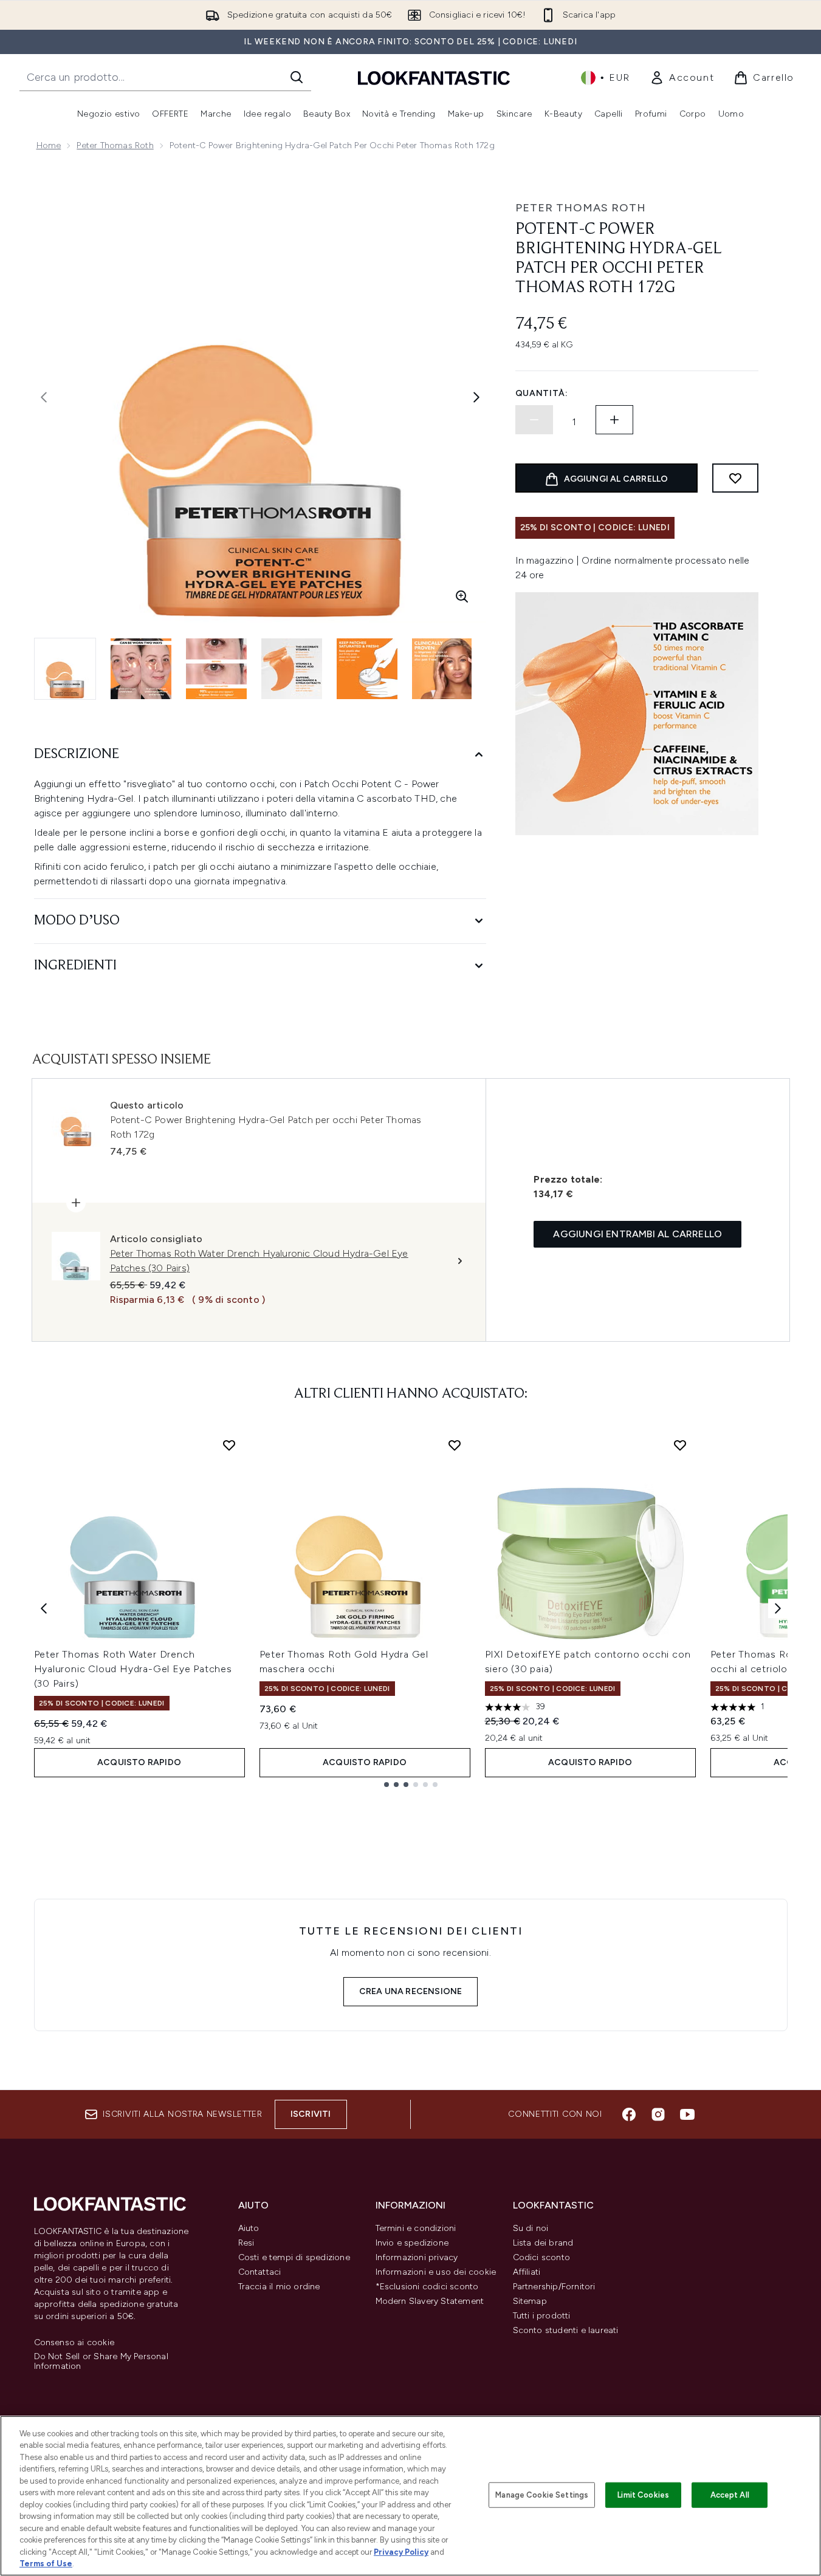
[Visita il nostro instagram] (658, 2114)
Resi (246, 2243)
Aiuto (249, 2228)
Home (49, 145)
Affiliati (527, 2272)
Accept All (730, 2495)
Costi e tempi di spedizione (294, 2257)
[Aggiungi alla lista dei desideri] (735, 478)
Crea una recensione (411, 1991)
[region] (410, 2496)
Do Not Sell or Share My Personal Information (101, 2362)
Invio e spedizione (412, 2243)
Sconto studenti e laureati (566, 2330)
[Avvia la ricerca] (297, 77)
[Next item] (778, 1608)
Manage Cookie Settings (542, 2495)
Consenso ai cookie (74, 2343)
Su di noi (531, 2228)
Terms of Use (46, 2564)
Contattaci (260, 2272)
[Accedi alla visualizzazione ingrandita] (462, 596)
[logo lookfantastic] (434, 77)
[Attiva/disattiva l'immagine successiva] (476, 397)
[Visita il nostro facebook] (629, 2114)
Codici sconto (542, 2257)
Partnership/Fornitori (554, 2287)
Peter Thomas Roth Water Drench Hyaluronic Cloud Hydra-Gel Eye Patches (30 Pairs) (133, 1669)
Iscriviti (311, 2114)
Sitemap (530, 2301)
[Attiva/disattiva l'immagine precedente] (44, 397)
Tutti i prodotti (542, 2316)
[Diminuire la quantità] (534, 420)
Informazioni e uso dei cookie (436, 2272)
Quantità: (542, 393)
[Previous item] (44, 1608)
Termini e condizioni (416, 2228)
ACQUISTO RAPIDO (139, 1762)
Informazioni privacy (417, 2257)
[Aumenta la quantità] (614, 420)
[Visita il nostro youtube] (687, 2114)
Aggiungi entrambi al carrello (637, 1234)
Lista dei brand (543, 2243)
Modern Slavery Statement (430, 2301)
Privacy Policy (401, 2552)
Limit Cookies (643, 2495)
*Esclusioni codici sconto (427, 2287)
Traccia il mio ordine (279, 2287)
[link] (682, 78)
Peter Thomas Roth (115, 145)
